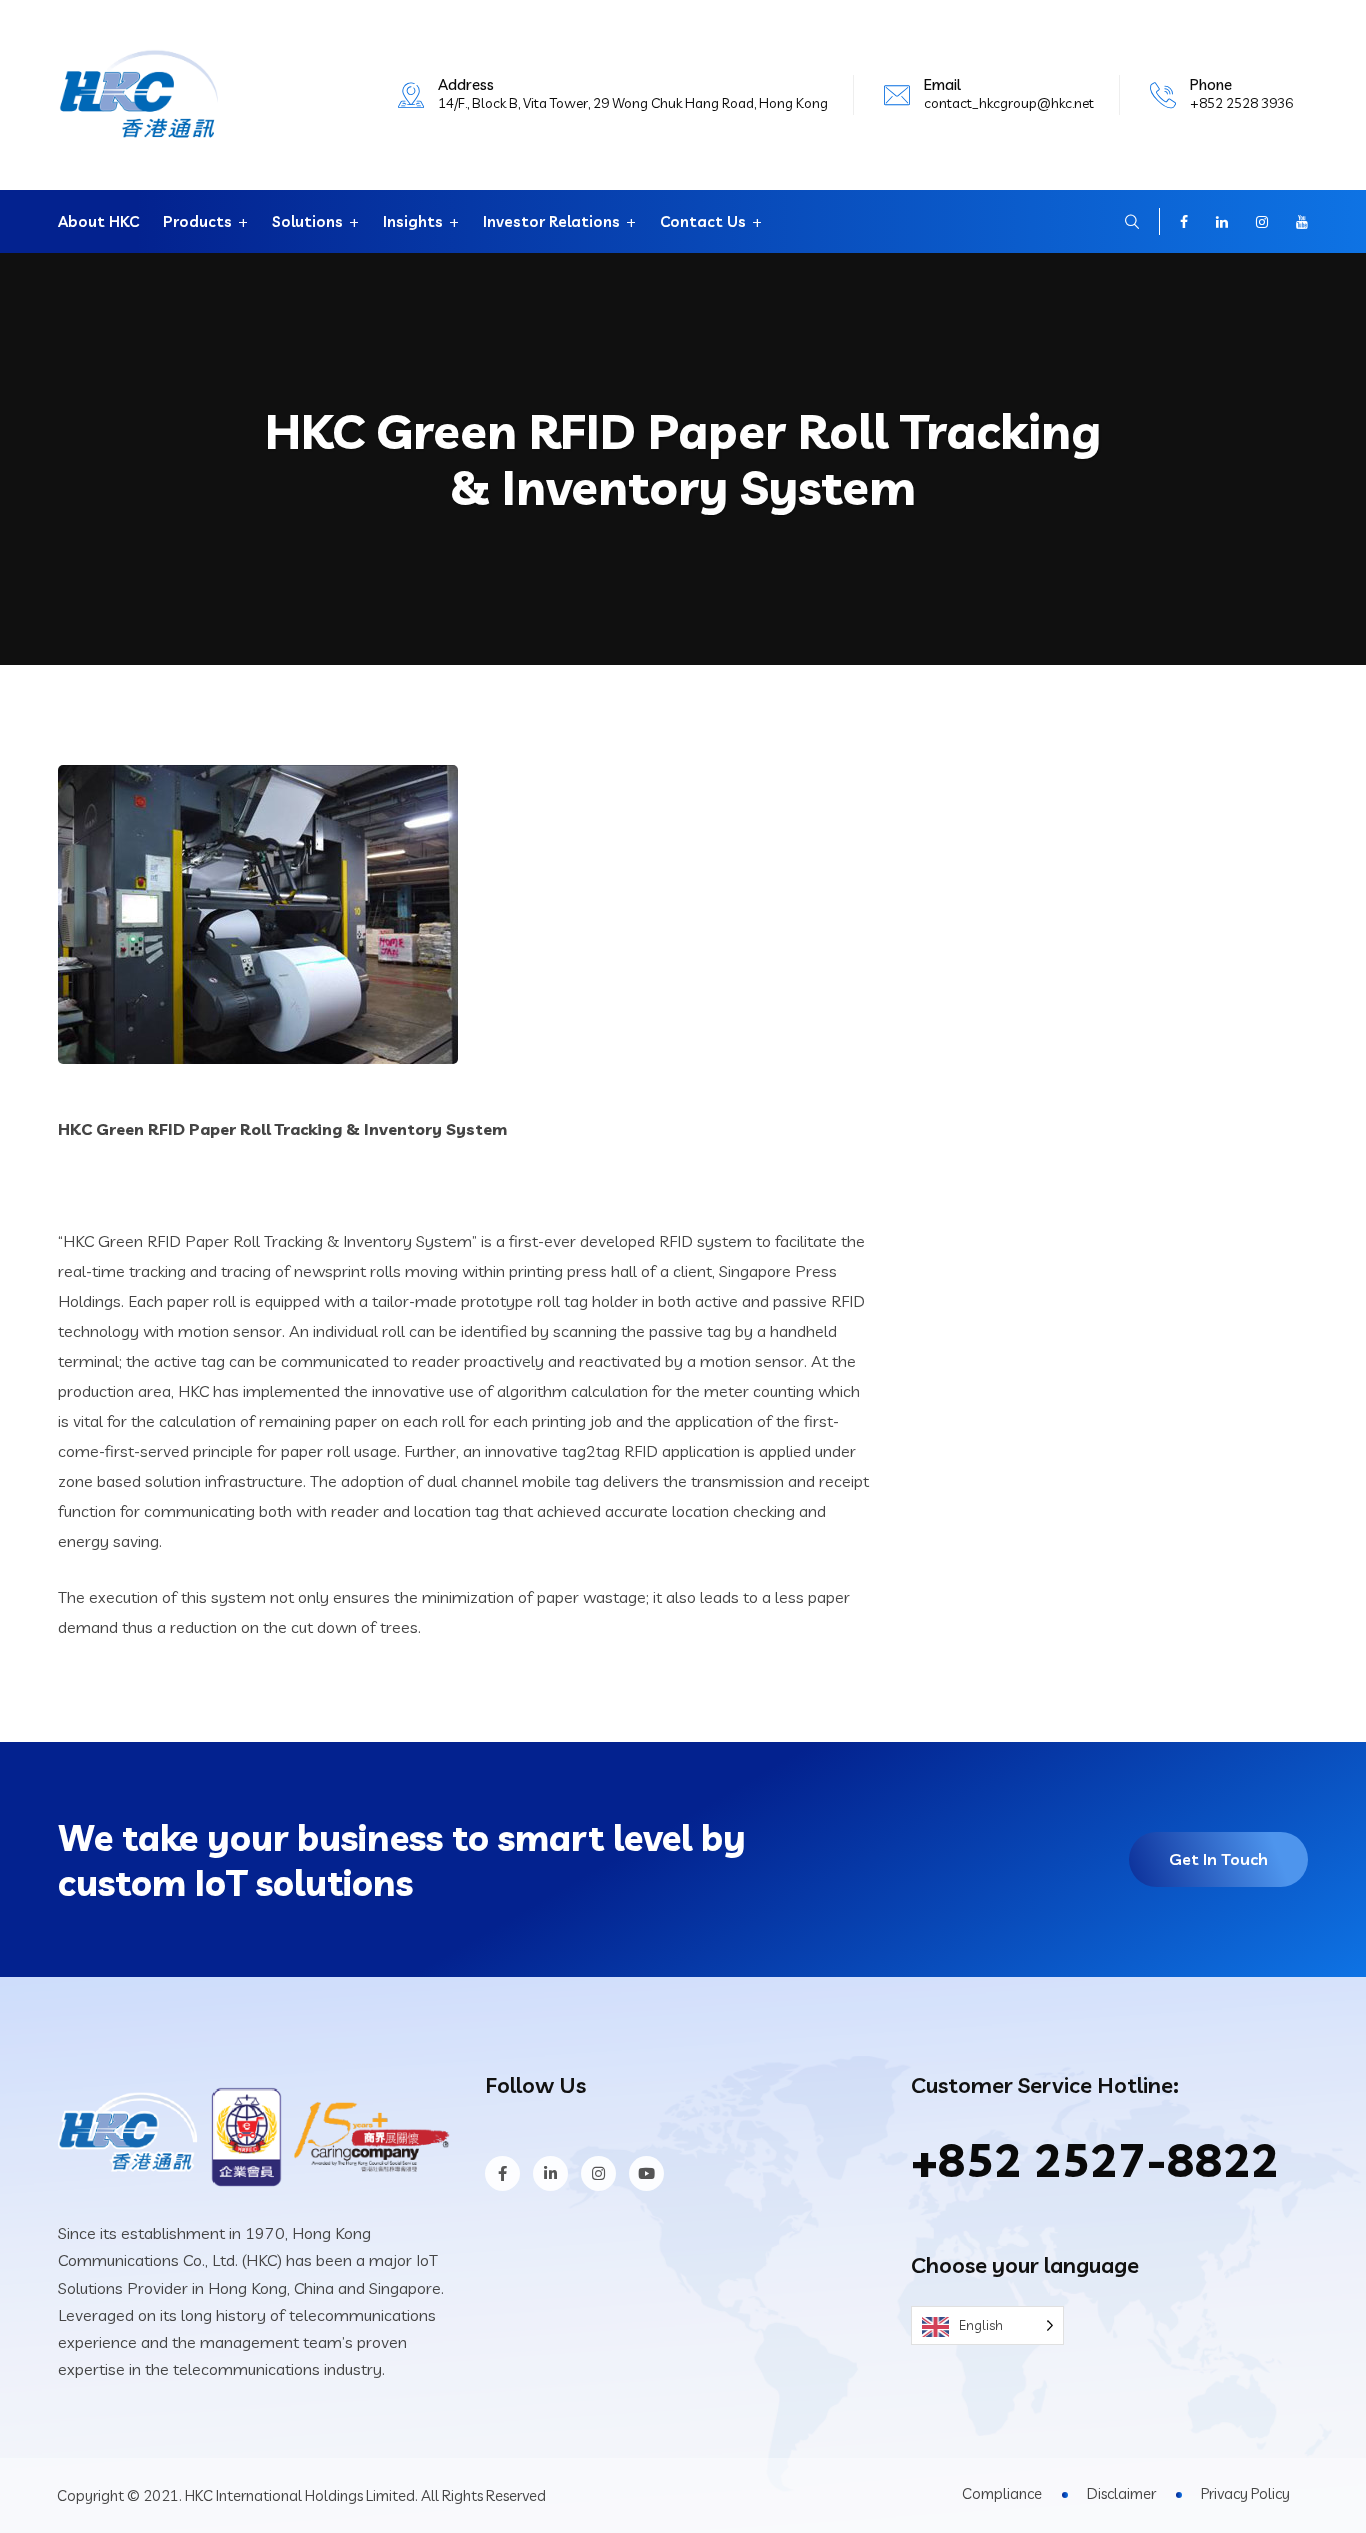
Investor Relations (551, 221)
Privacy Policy (1245, 2493)
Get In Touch (1218, 1859)
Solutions (307, 221)
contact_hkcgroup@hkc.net (1009, 103)
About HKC (98, 221)
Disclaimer (1121, 2493)
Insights (413, 221)
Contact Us (703, 221)
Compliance (1002, 2493)
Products (197, 221)
